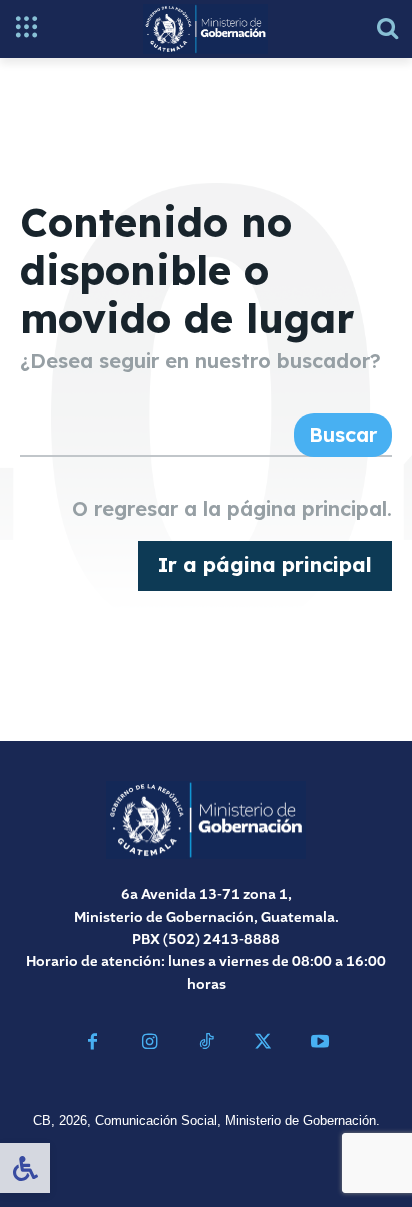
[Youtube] (319, 1044)
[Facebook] (92, 1044)
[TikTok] (206, 1044)
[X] (262, 1044)
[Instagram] (149, 1044)
